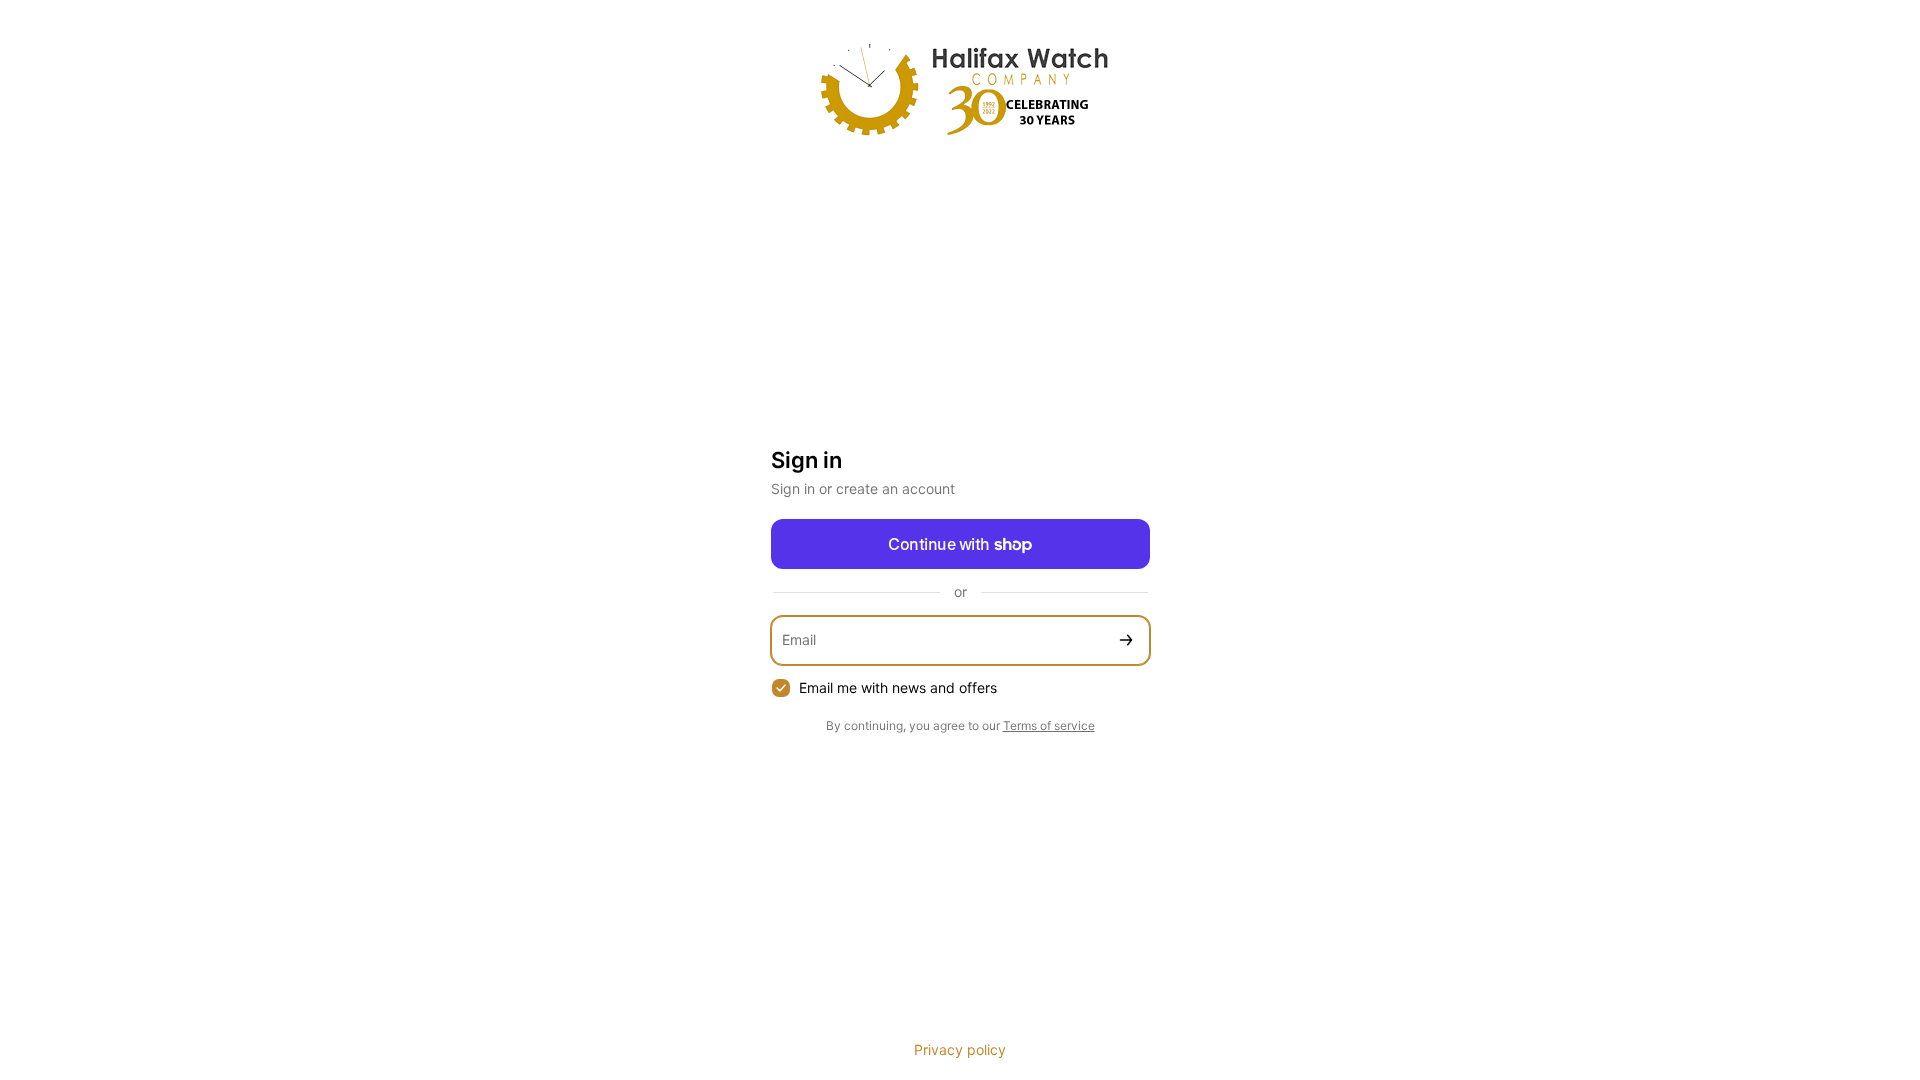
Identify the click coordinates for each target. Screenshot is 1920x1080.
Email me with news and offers (898, 687)
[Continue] (1126, 640)
